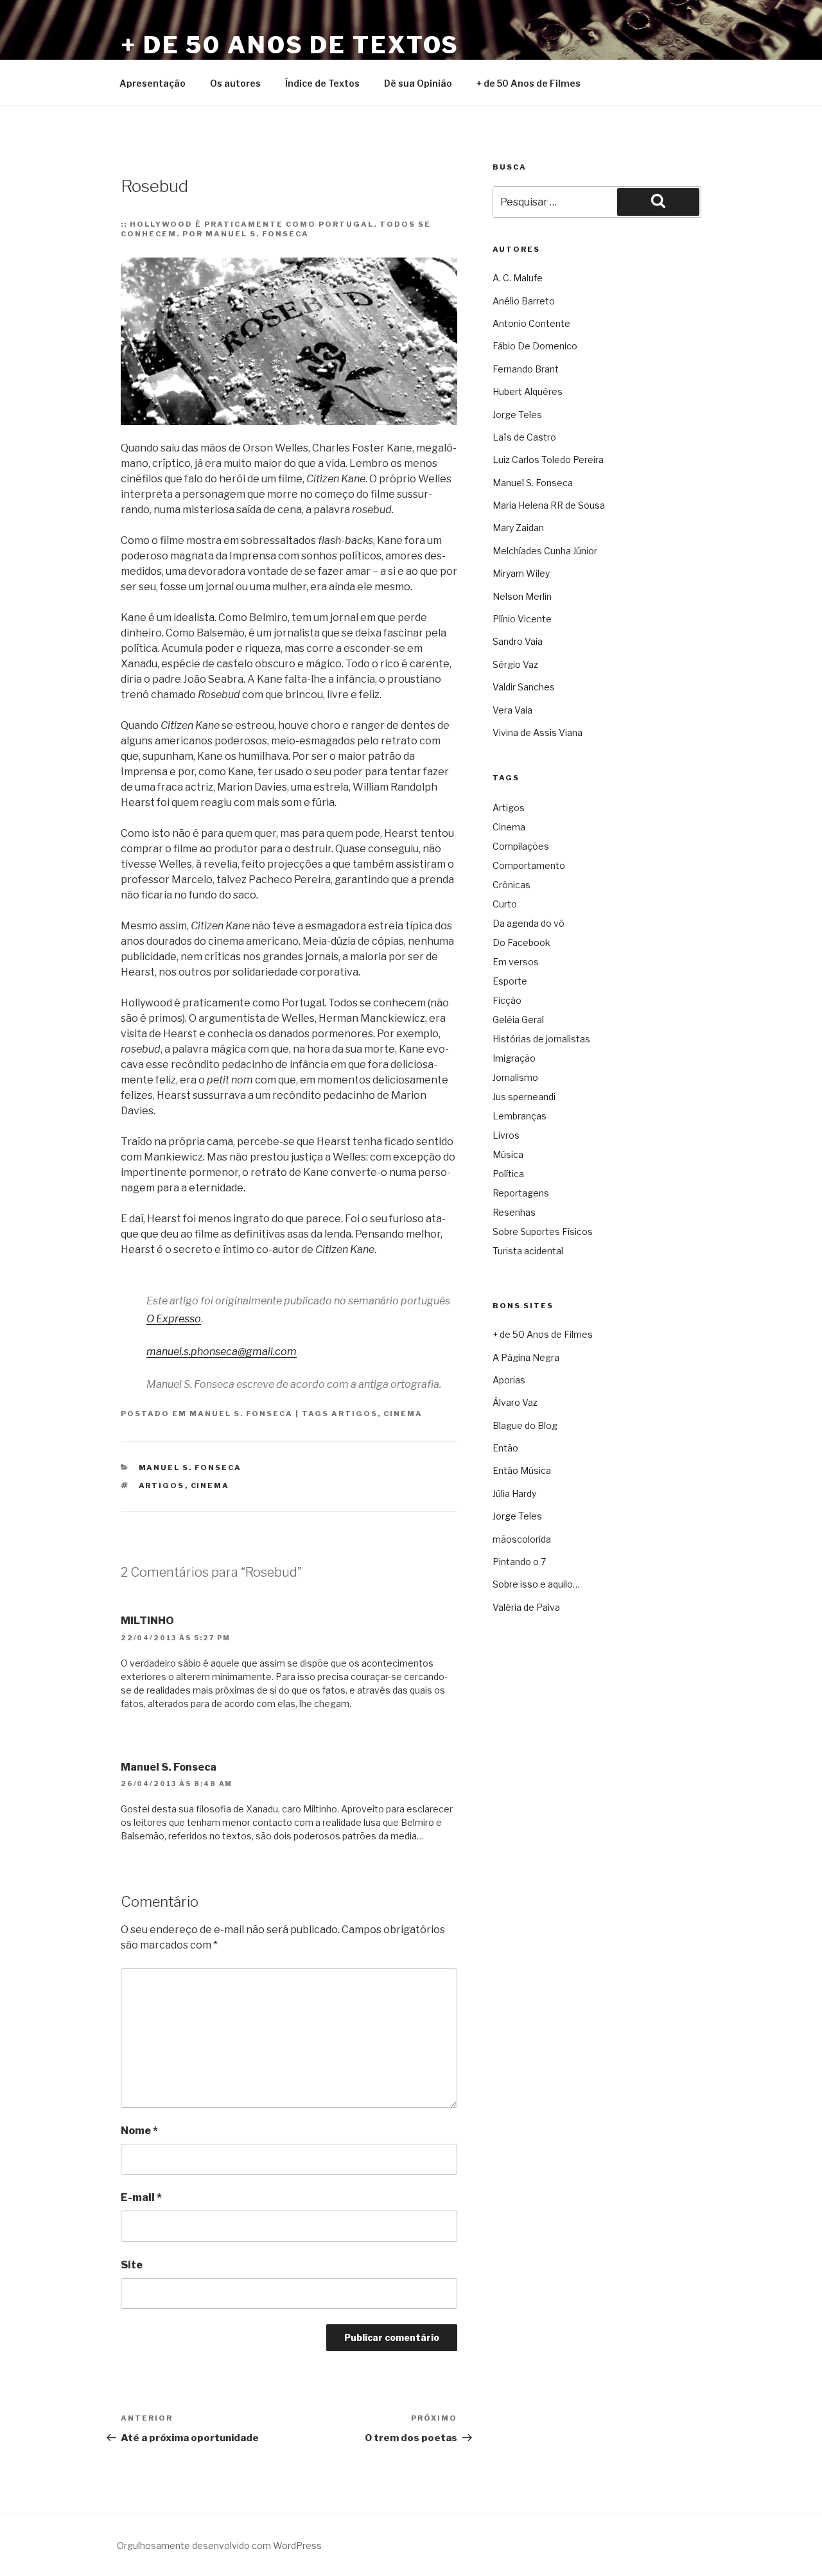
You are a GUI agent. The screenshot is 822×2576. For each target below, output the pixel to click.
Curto (505, 904)
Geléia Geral (518, 1020)
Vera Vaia (512, 710)
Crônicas (512, 885)
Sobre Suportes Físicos (543, 1231)
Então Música (522, 1470)
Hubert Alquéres (528, 391)
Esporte (510, 981)
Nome (139, 2131)
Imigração (514, 1058)
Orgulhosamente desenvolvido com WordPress (219, 2545)
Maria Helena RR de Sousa (549, 505)
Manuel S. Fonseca (241, 1414)
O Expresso (174, 1319)
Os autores (235, 83)
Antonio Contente (531, 323)
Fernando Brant (526, 369)
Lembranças (520, 1116)
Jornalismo (515, 1077)
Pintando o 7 (519, 1562)
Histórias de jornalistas (541, 1039)
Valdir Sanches (524, 687)
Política (508, 1174)
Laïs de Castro (524, 437)
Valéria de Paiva (526, 1607)
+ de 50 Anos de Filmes (529, 83)
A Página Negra (526, 1357)
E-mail (141, 2197)
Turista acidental (528, 1251)
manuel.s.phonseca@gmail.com (222, 1352)
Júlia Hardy (514, 1494)
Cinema (403, 1414)
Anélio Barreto (524, 301)
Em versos (516, 962)
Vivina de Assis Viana (538, 732)
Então (505, 1448)
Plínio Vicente (522, 619)
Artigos (354, 1414)
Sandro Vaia (518, 641)
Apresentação (153, 83)
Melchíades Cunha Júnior (545, 551)
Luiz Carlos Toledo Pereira (548, 460)
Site (132, 2265)
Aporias (509, 1380)
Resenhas (514, 1212)
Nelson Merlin (522, 596)
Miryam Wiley (521, 573)
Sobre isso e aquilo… (536, 1584)
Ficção (507, 1000)
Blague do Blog (525, 1425)
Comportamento (529, 865)
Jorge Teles (517, 415)
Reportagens (521, 1193)
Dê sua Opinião (418, 83)
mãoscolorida (522, 1539)
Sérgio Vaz (515, 664)
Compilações (521, 846)
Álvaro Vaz (515, 1402)
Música (508, 1154)
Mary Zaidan (518, 528)
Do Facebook (521, 942)
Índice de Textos (322, 83)
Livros (506, 1135)
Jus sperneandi (524, 1097)
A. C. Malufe (518, 278)
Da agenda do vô (529, 923)
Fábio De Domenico (535, 346)
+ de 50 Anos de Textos (290, 45)
